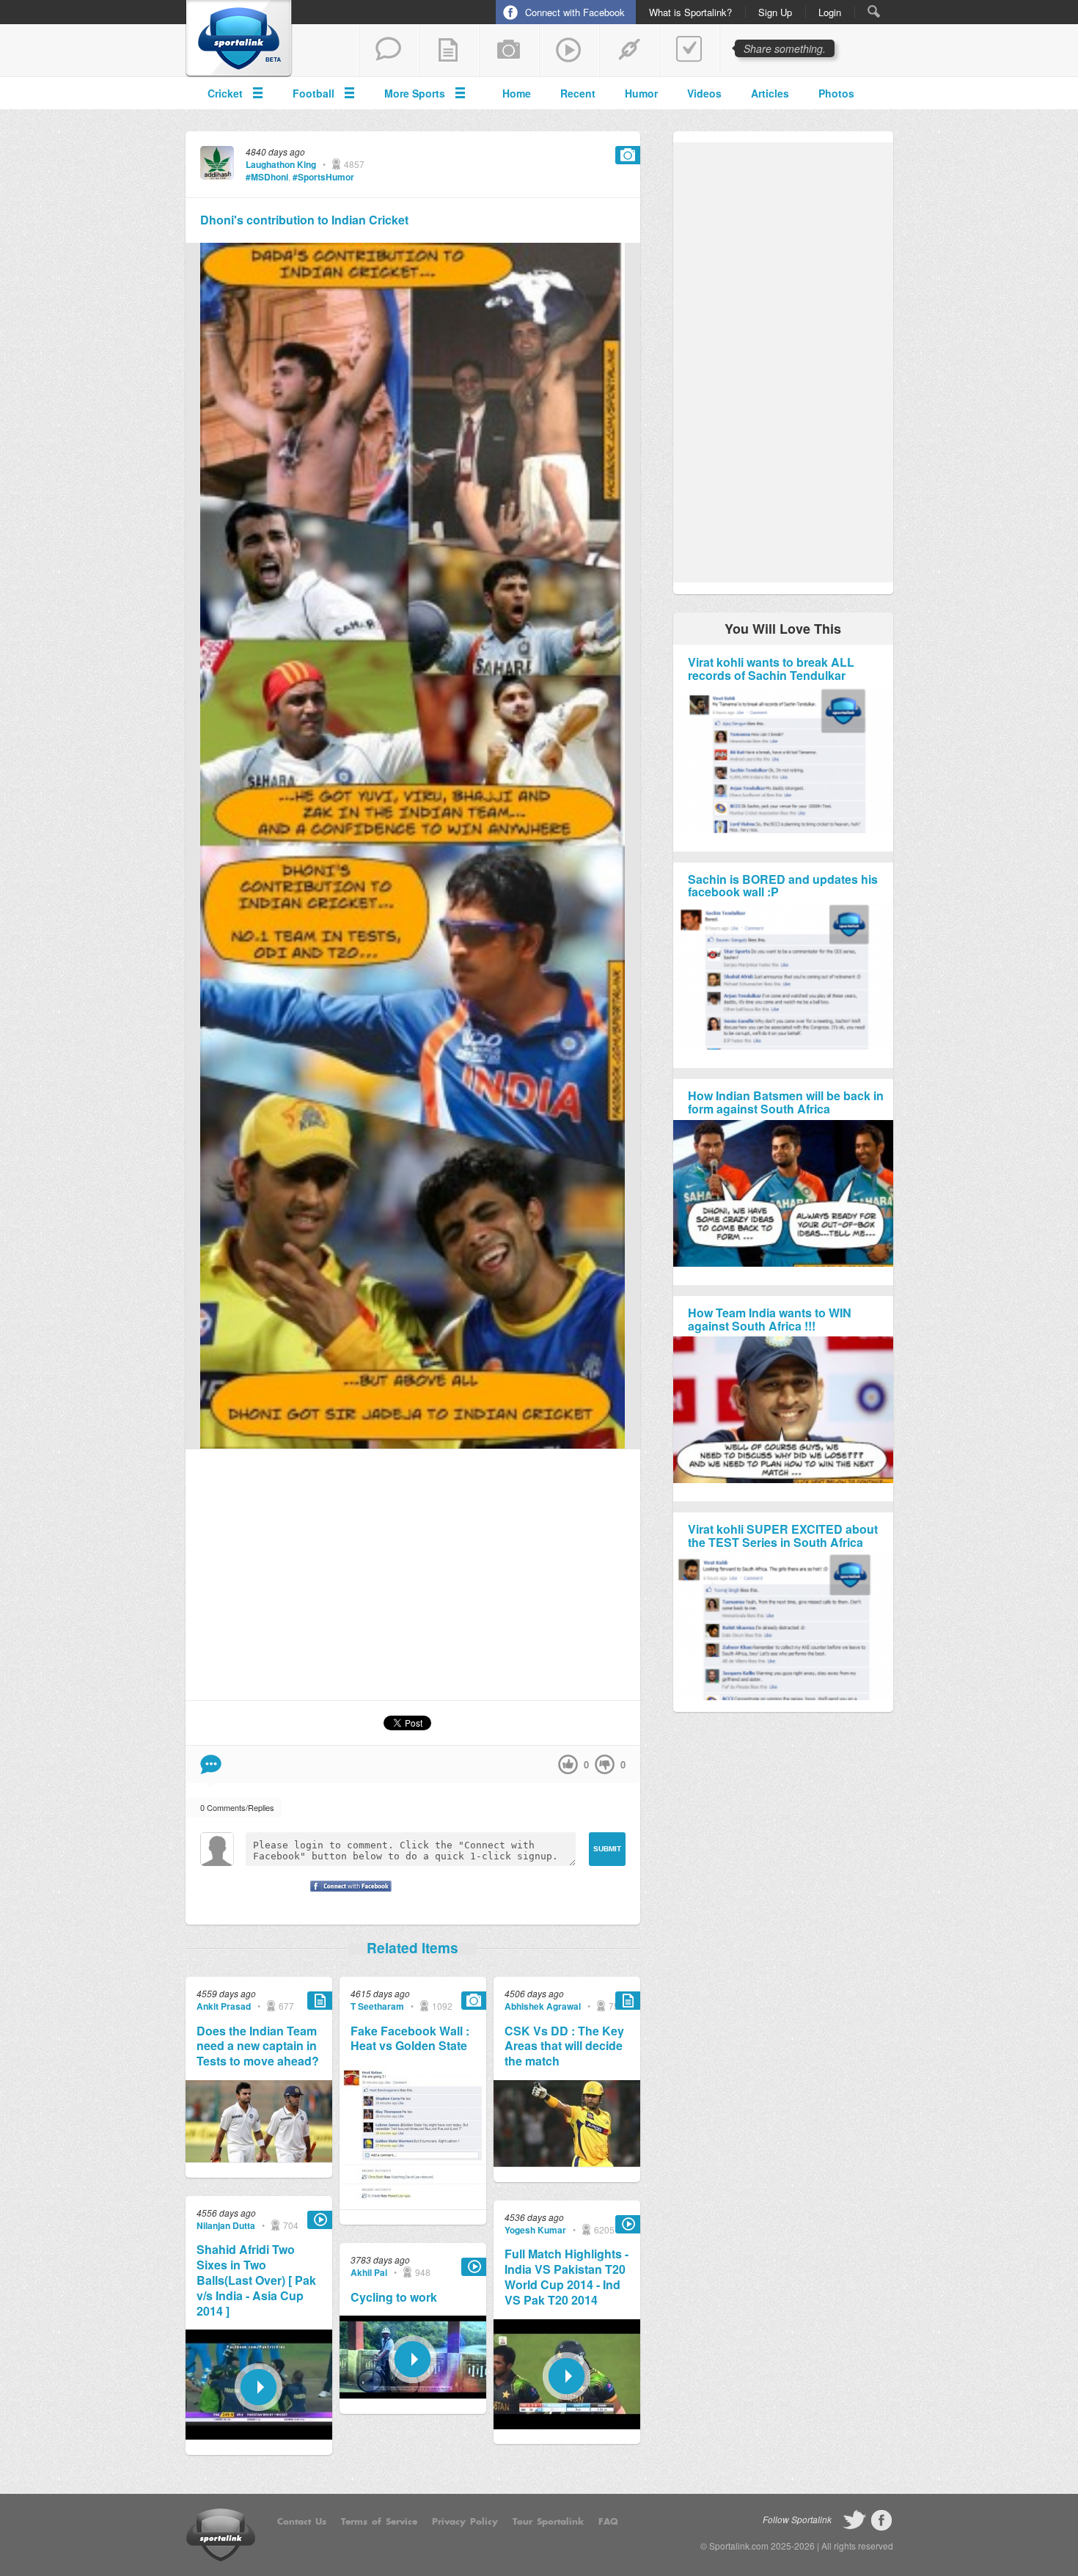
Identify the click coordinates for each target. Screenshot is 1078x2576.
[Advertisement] (413, 1574)
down (605, 1764)
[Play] (259, 2436)
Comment (211, 1764)
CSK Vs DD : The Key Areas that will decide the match (564, 2046)
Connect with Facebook (575, 12)
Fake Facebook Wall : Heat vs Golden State (410, 2039)
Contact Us (302, 2522)
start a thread (389, 51)
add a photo (509, 51)
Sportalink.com (739, 2546)
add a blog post (449, 51)
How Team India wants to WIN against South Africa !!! (770, 1319)
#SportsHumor (323, 177)
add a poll (689, 51)
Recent (578, 93)
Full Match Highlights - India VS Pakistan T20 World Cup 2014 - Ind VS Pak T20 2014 (566, 2277)
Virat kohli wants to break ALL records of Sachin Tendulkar (771, 669)
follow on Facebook (881, 2520)
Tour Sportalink (548, 2522)
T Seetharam (377, 2006)
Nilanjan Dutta (226, 2225)
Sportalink (239, 39)
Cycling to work (394, 2298)
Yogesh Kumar (535, 2230)
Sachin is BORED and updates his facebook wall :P (783, 886)
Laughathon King (281, 164)
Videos (704, 93)
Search (874, 11)
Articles (770, 93)
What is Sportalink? (690, 12)
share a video (569, 51)
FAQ (608, 2522)
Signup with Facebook (347, 1895)
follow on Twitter (854, 2520)
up (568, 1764)
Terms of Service (379, 2522)
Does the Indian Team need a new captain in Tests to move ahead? (258, 2046)
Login (830, 12)
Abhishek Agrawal (543, 2006)
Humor (641, 93)
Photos (836, 93)
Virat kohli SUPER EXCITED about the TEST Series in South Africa (783, 1536)
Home (517, 93)
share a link (629, 51)
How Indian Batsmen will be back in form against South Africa (786, 1102)
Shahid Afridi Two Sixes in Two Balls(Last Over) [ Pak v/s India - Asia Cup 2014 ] (256, 2280)
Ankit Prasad (224, 2006)
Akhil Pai (369, 2272)
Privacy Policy (465, 2522)
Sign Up (775, 12)
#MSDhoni (267, 177)
